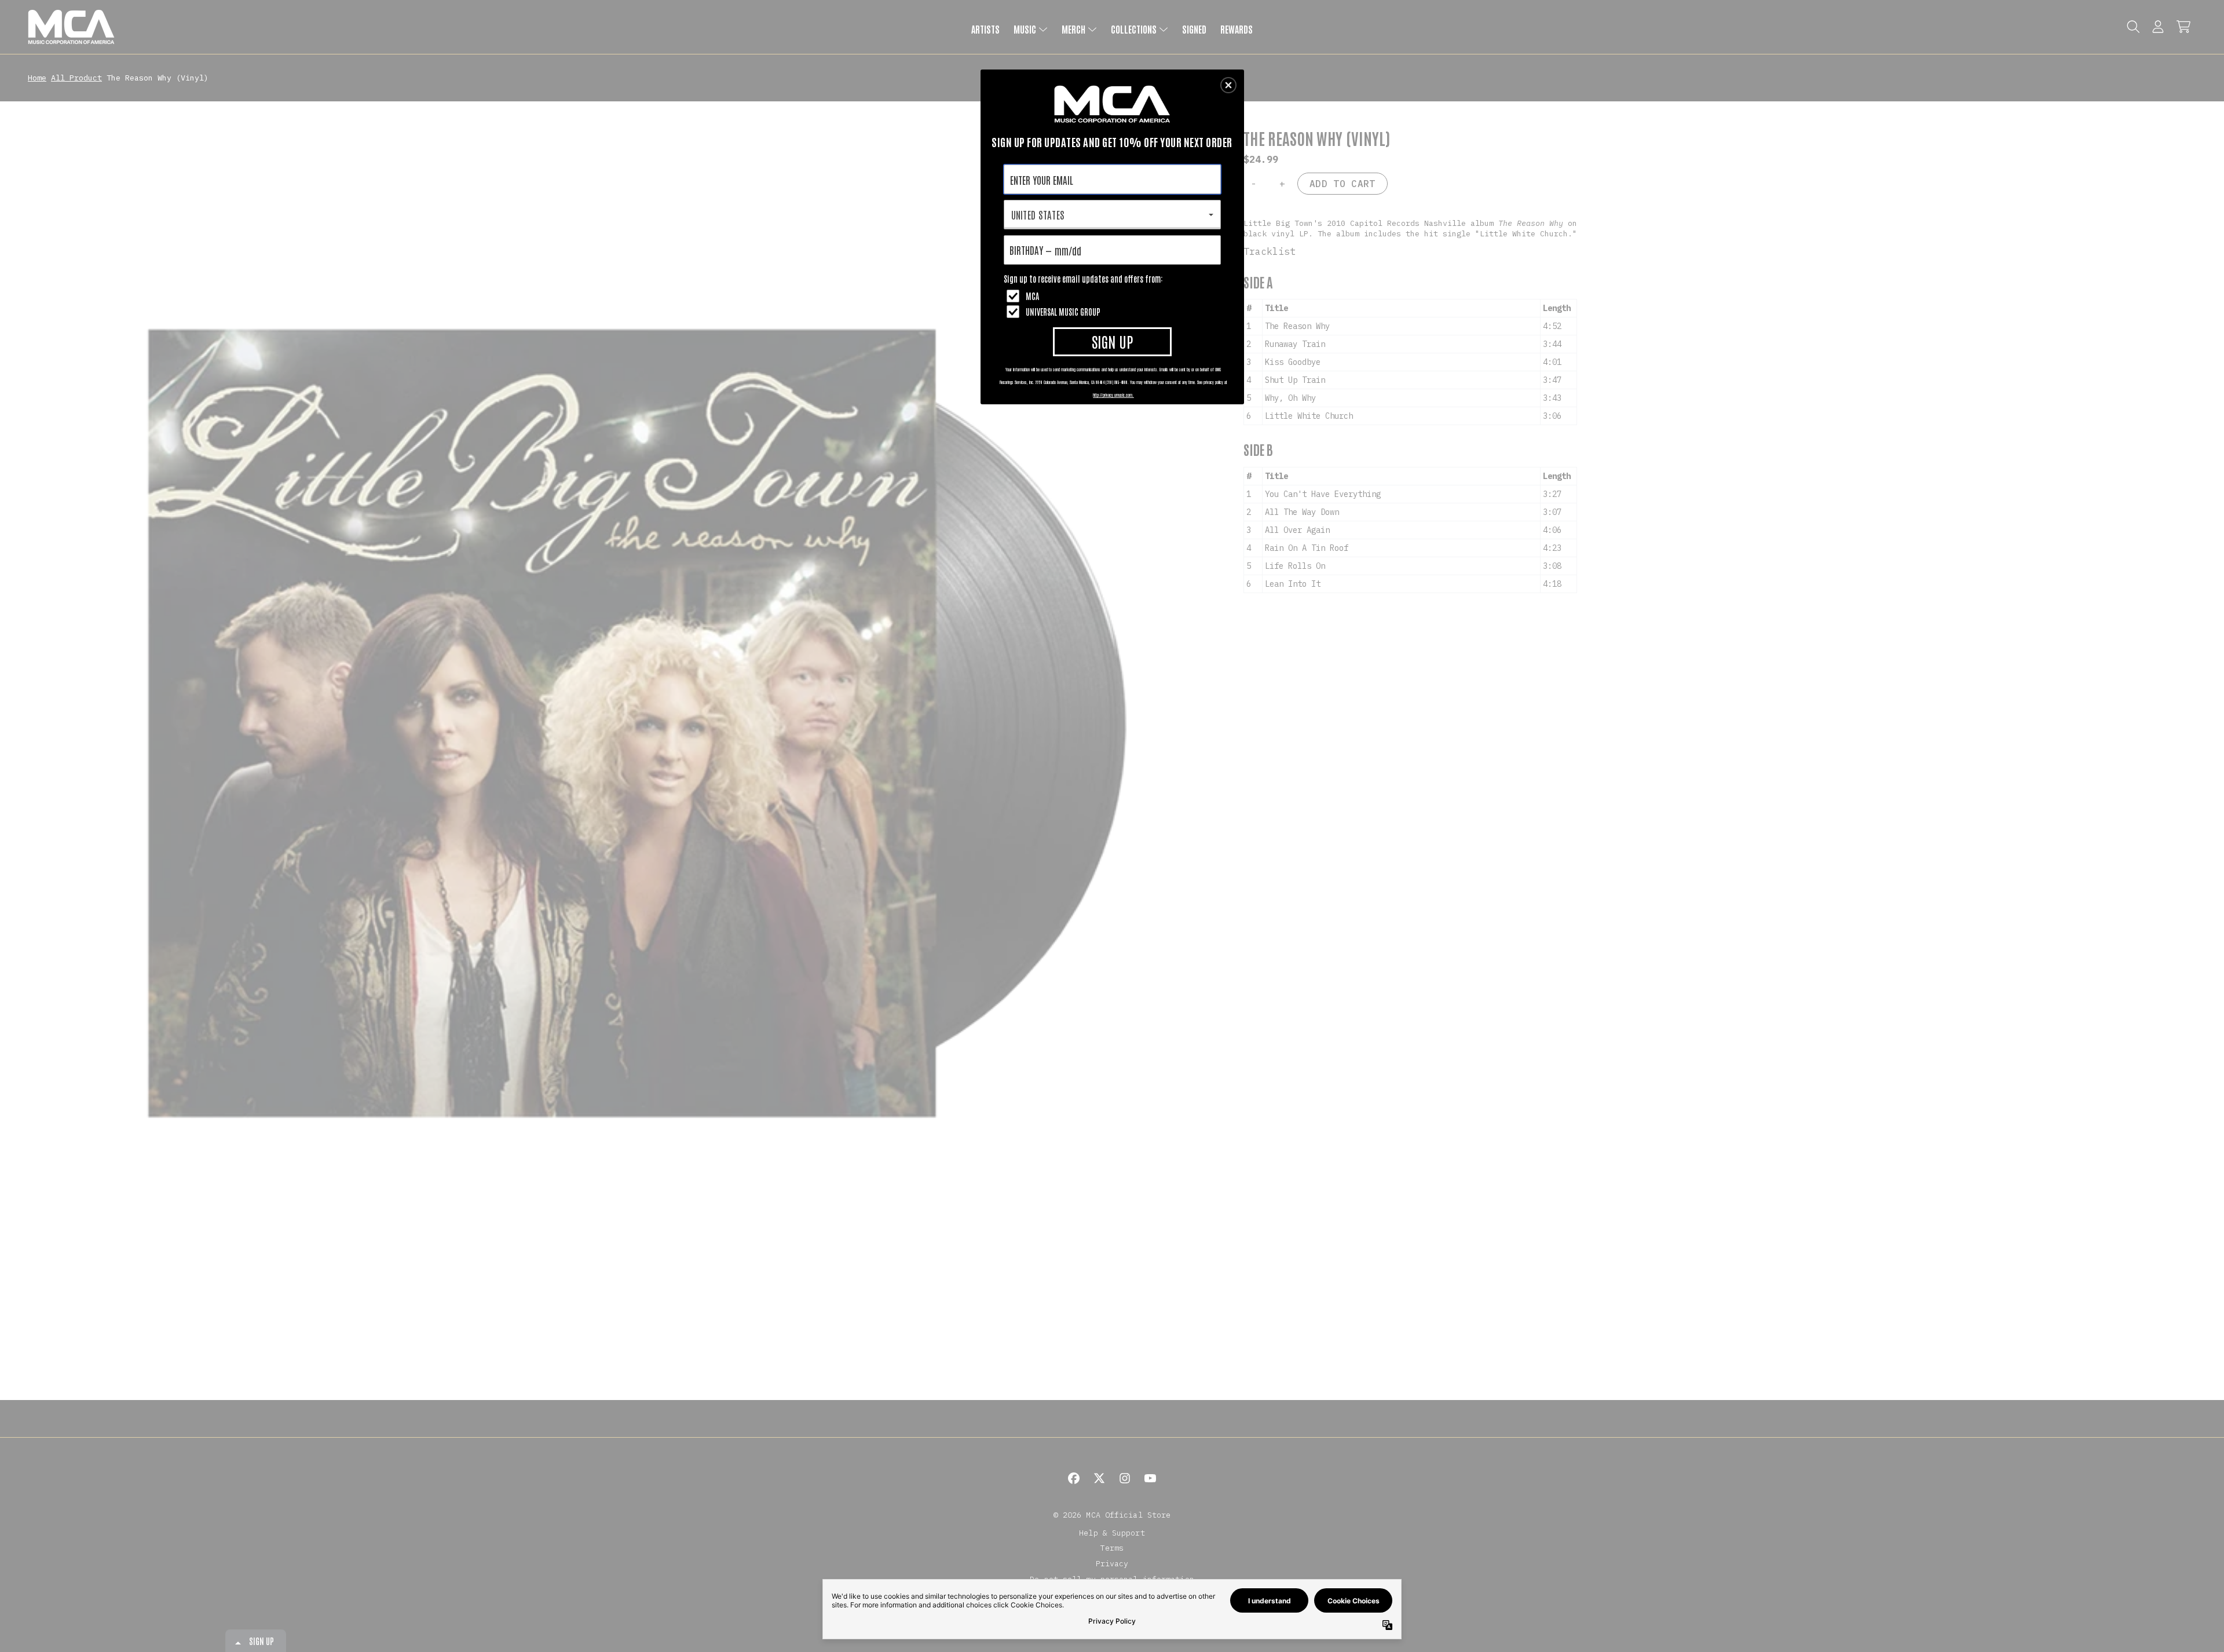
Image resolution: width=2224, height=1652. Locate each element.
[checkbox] (1114, 296)
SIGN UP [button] (1112, 341)
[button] (1228, 85)
